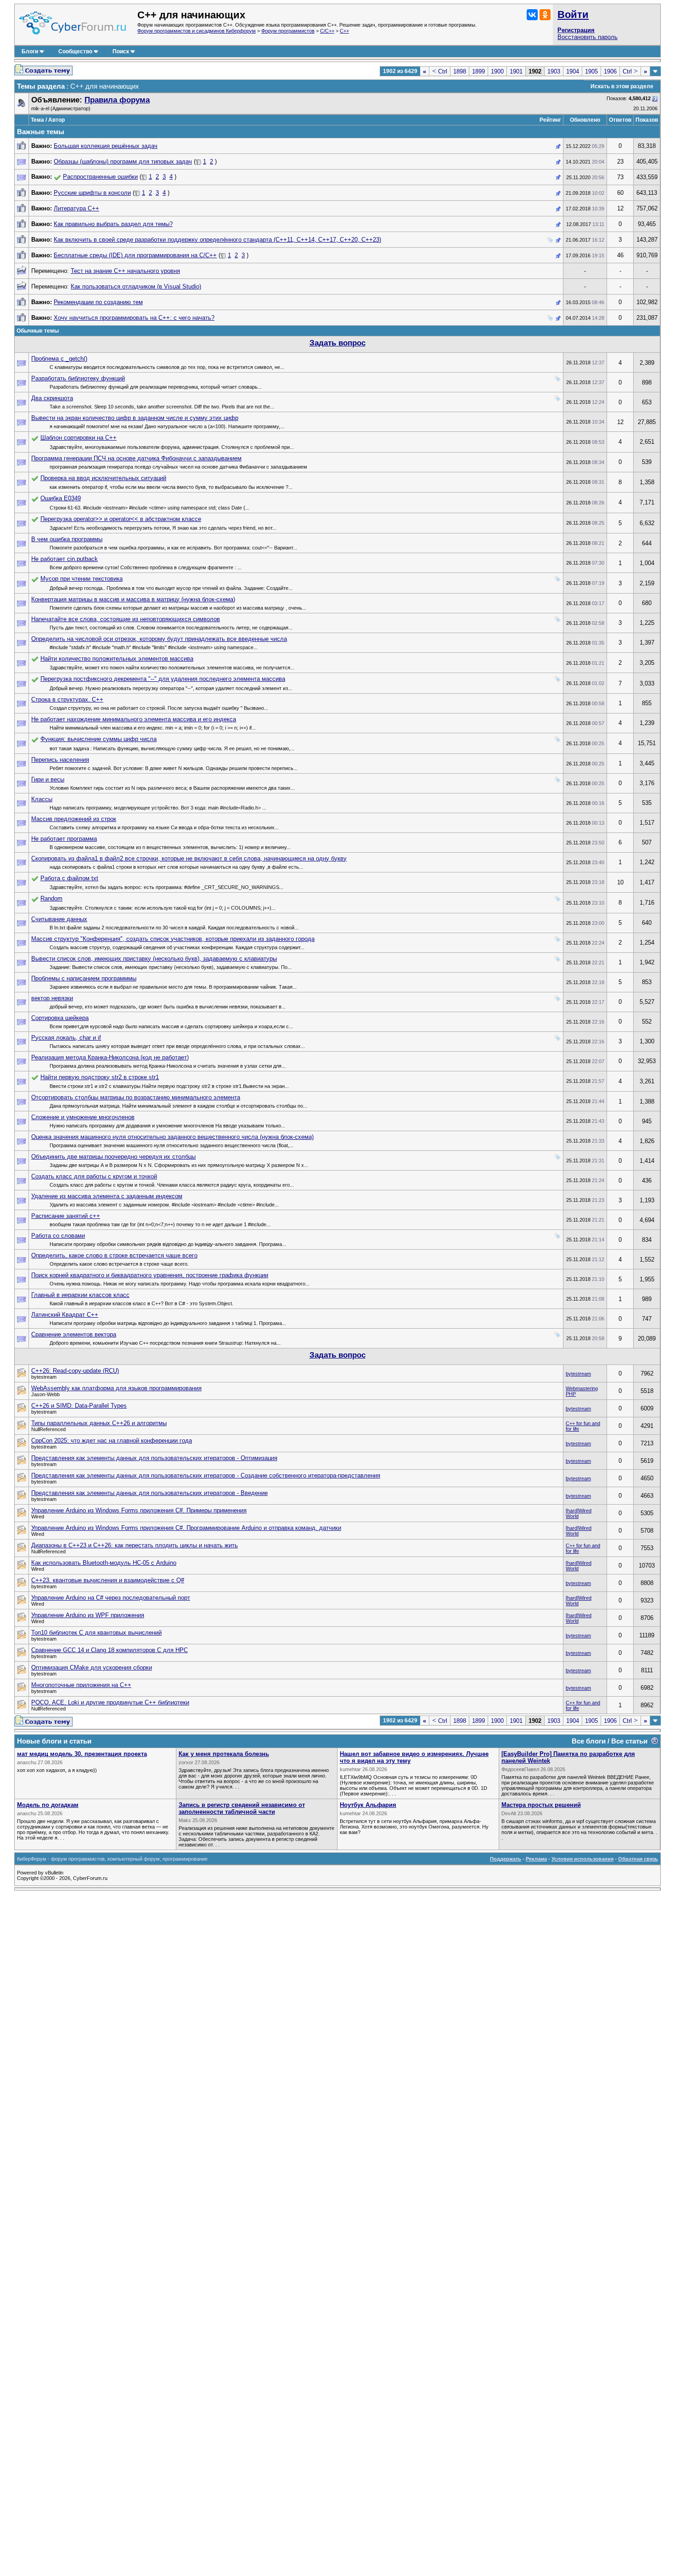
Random (51, 898)
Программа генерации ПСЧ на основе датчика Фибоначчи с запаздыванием (136, 458)
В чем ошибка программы (67, 539)
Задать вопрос (337, 343)
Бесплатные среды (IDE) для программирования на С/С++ (135, 255)
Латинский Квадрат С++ (65, 1315)
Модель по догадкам (48, 1805)
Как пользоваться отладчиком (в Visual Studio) (136, 286)
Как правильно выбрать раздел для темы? (113, 224)
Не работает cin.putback (65, 559)
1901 (516, 71)
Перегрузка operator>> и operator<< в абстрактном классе (121, 519)
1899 (478, 71)
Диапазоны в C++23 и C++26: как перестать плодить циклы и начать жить (135, 1545)
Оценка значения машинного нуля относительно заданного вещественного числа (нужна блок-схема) (172, 1137)
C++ (344, 31)
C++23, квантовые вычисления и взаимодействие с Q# (108, 1580)
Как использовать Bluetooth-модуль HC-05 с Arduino (104, 1563)
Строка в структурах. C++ (67, 699)
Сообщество (75, 51)
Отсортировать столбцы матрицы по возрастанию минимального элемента (136, 1097)
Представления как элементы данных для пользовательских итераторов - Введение (149, 1493)
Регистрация (576, 30)
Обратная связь (638, 1859)
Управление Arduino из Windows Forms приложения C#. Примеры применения (139, 1510)
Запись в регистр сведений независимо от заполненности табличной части (242, 1808)
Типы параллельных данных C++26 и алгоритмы (99, 1423)
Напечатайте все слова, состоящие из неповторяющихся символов (126, 619)
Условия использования (582, 1859)
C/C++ (327, 31)
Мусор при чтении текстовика (82, 579)
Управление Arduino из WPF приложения (88, 1615)
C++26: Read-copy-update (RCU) (75, 1371)
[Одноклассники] (545, 15)
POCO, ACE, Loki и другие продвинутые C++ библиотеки (110, 1702)
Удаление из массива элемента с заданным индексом (107, 1196)
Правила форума (117, 100)
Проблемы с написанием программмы (84, 978)
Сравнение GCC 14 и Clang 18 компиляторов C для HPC (110, 1650)
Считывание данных (59, 919)
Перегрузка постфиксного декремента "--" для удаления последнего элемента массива (163, 679)
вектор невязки (52, 998)
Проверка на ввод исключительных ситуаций (103, 478)
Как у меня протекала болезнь (224, 1754)
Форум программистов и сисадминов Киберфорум (197, 31)
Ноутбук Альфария (368, 1805)
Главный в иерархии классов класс (80, 1295)
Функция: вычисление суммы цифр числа (98, 739)
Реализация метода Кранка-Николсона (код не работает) (110, 1057)
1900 (497, 71)
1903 (554, 71)
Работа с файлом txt (69, 878)
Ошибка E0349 (61, 498)
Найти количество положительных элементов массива (117, 659)
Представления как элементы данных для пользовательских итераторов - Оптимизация (154, 1458)
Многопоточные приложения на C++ (81, 1685)
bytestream (578, 1374)
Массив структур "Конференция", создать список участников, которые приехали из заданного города (173, 939)
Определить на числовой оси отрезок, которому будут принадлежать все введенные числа (159, 639)
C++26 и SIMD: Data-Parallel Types (79, 1406)
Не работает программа (64, 839)
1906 (610, 71)
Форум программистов (288, 31)
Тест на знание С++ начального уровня (125, 271)
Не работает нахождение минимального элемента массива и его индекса (134, 719)
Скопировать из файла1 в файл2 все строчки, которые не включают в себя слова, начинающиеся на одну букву (189, 858)
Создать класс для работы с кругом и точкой (94, 1176)
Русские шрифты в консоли (92, 193)
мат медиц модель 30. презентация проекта (82, 1754)
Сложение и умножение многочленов (83, 1117)
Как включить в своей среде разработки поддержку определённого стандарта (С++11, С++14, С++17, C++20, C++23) (217, 240)
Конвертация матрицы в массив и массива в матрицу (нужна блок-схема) (133, 599)
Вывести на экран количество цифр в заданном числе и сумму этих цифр (135, 418)
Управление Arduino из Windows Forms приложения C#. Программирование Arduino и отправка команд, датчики (186, 1528)
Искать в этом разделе (622, 86)
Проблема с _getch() (59, 359)
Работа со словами (58, 1236)
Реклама (536, 1859)
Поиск (121, 51)
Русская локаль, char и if (66, 1038)
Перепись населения (60, 760)
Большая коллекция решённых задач (106, 146)
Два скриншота (52, 398)
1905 (591, 71)
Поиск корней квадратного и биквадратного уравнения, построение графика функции (150, 1275)
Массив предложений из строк (74, 819)
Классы (42, 799)
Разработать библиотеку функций (78, 378)
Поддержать (506, 1859)
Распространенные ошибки (100, 177)
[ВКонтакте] (532, 15)
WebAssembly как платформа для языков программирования (116, 1388)
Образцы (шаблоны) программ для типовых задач (123, 161)
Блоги (30, 51)
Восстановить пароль (588, 37)
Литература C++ (76, 208)
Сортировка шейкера (60, 1018)
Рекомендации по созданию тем (98, 302)
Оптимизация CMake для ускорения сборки (92, 1667)
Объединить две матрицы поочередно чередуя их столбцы (113, 1157)
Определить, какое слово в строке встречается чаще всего (114, 1255)
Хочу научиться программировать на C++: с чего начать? (134, 318)
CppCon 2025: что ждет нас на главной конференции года (112, 1441)
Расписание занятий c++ (66, 1216)
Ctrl (440, 71)
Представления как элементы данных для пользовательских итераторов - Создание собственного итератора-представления (206, 1475)
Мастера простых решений (541, 1805)
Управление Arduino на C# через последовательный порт (111, 1598)
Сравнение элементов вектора (74, 1334)
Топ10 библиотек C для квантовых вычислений (96, 1633)
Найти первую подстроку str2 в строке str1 (100, 1077)
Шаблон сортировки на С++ (79, 438)
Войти (573, 14)
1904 (573, 71)
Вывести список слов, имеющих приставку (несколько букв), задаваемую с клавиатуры (154, 959)
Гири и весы (48, 779)
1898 (460, 71)
